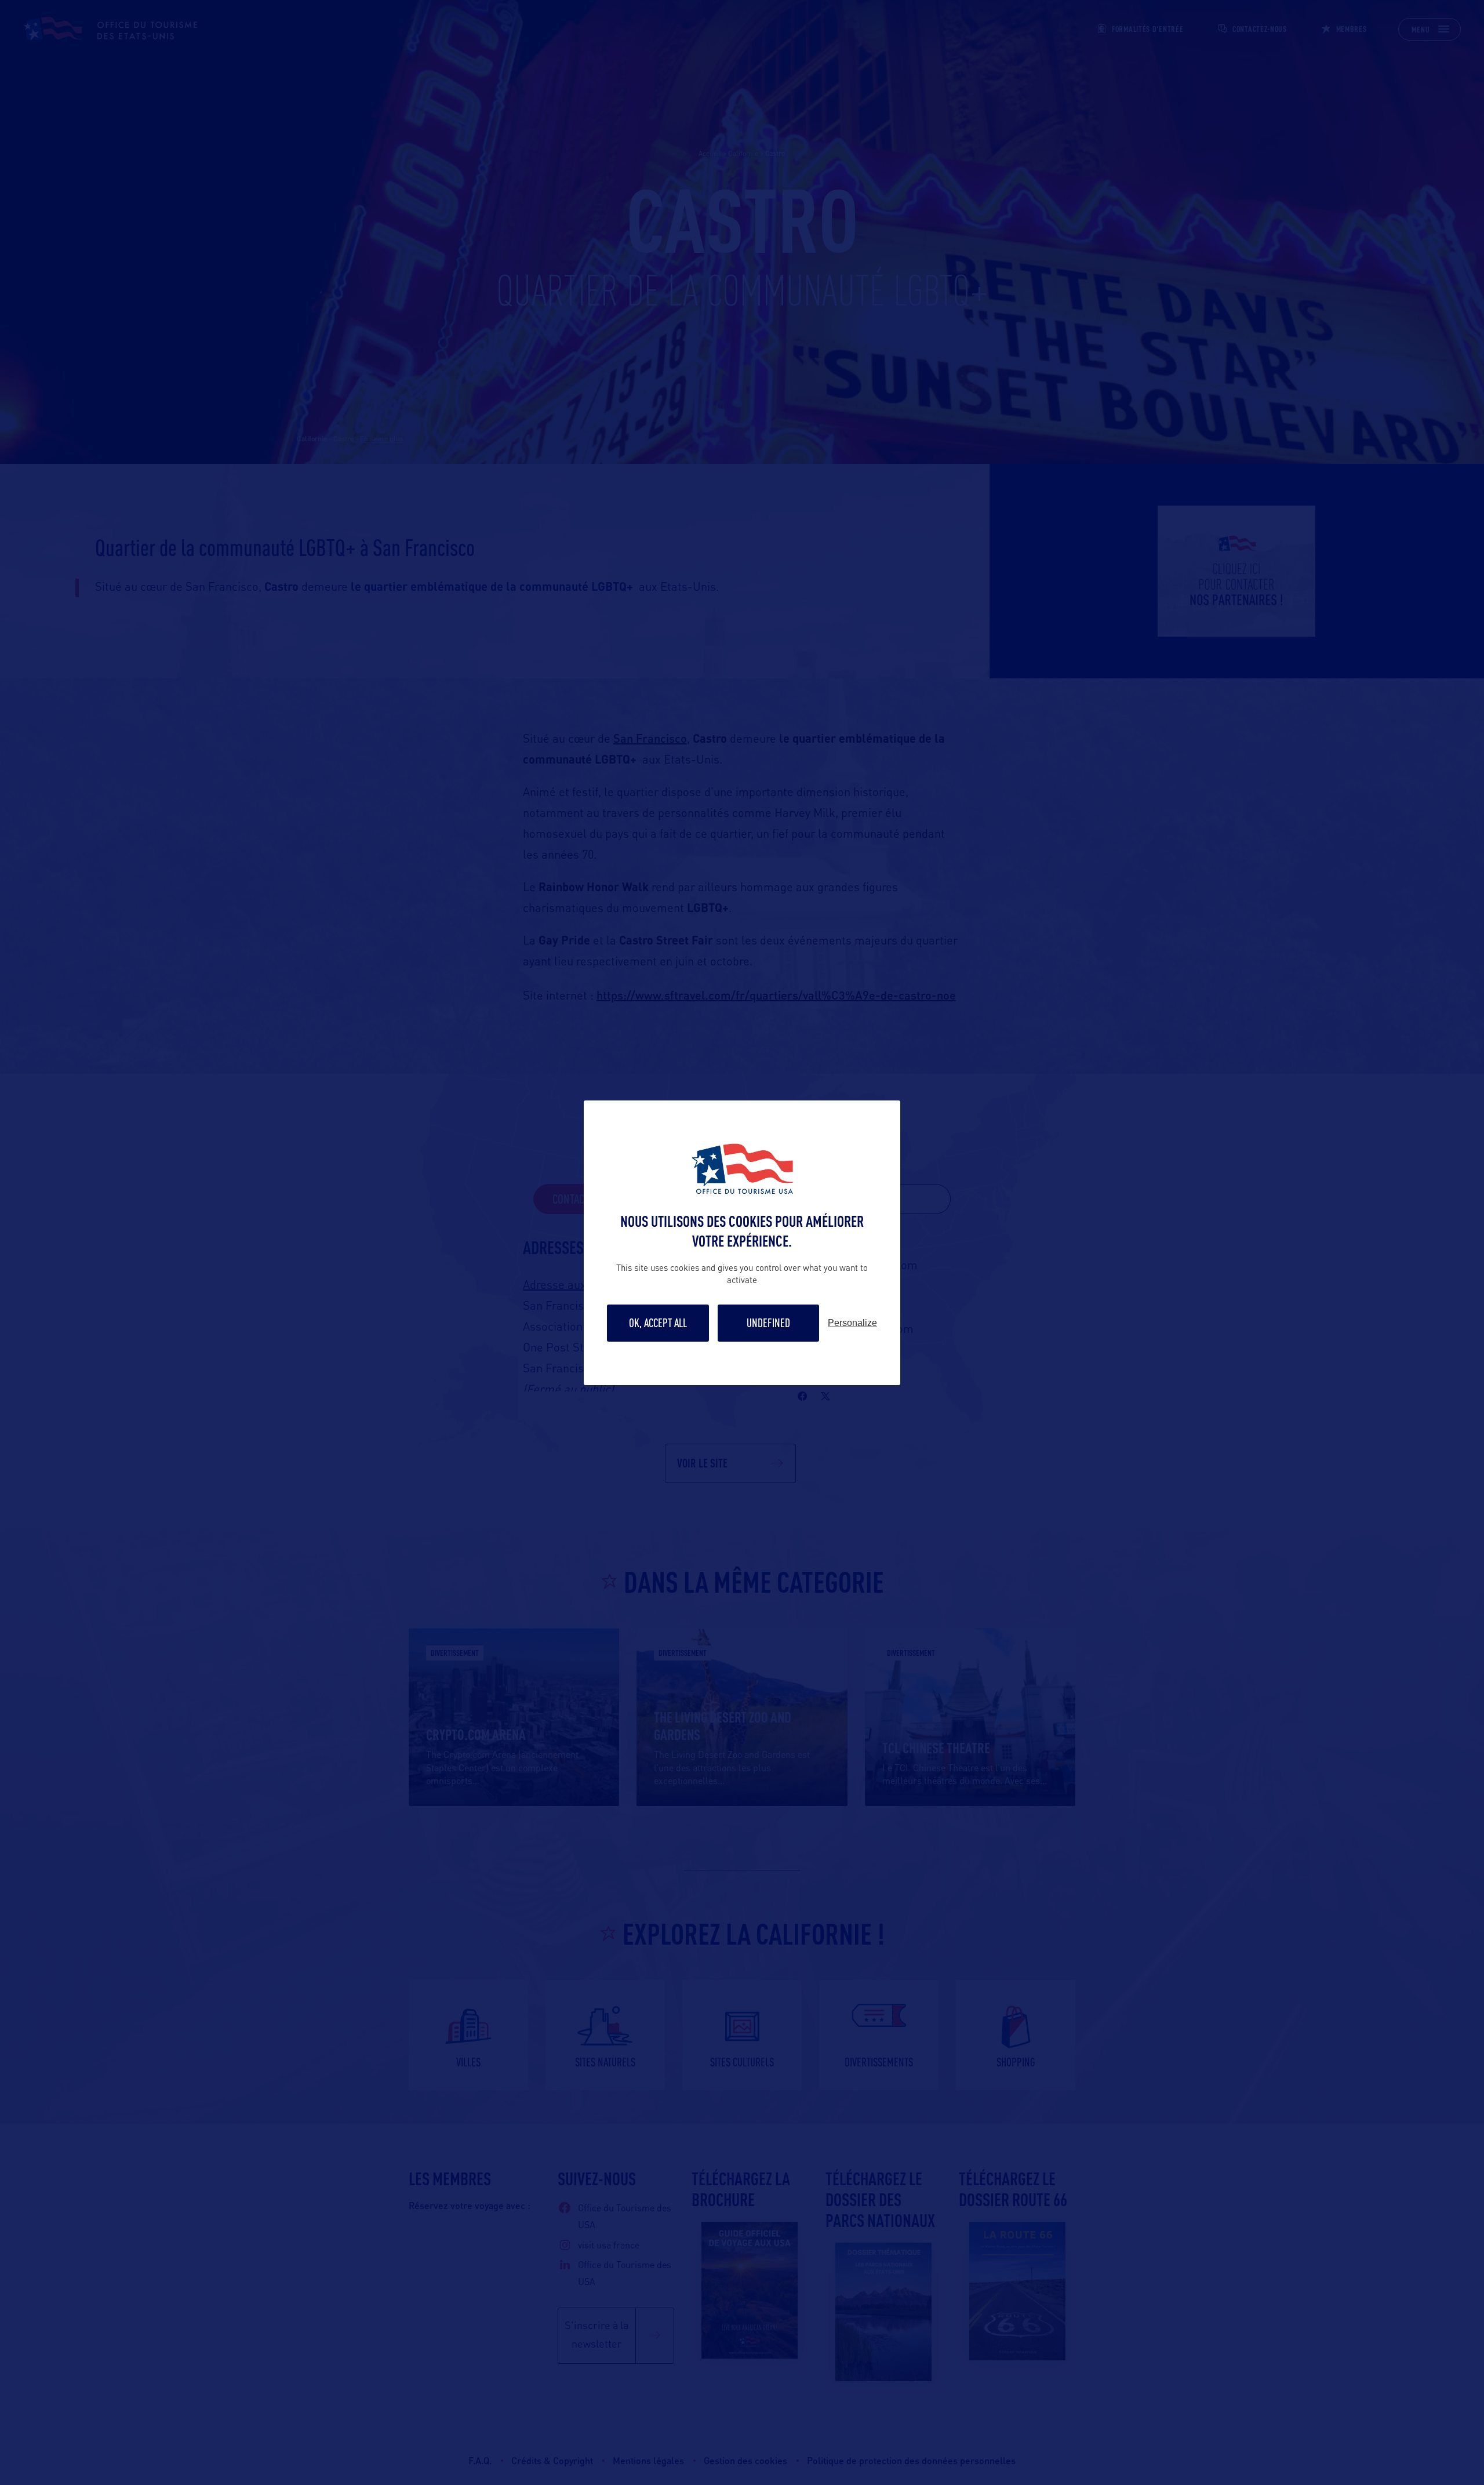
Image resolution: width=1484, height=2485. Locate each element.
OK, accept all (658, 1323)
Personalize (852, 1323)
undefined (768, 1323)
